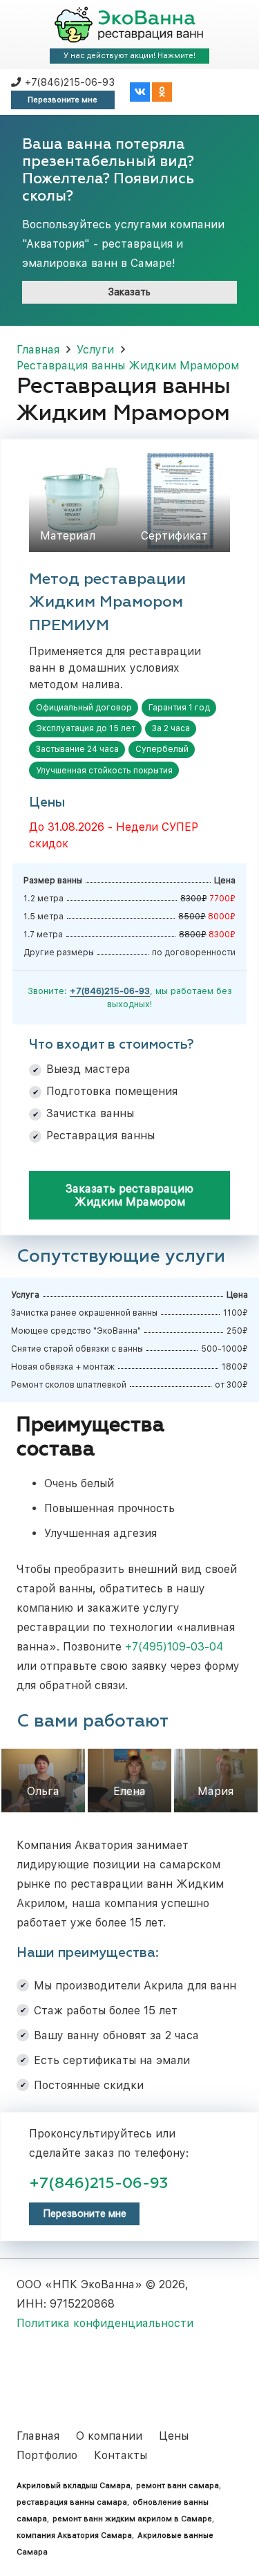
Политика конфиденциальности (105, 2323)
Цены (174, 2436)
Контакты (121, 2455)
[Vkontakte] (140, 92)
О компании (109, 2436)
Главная (38, 2436)
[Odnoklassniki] (162, 92)
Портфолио (47, 2455)
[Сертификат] (180, 502)
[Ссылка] (129, 25)
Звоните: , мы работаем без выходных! (130, 997)
